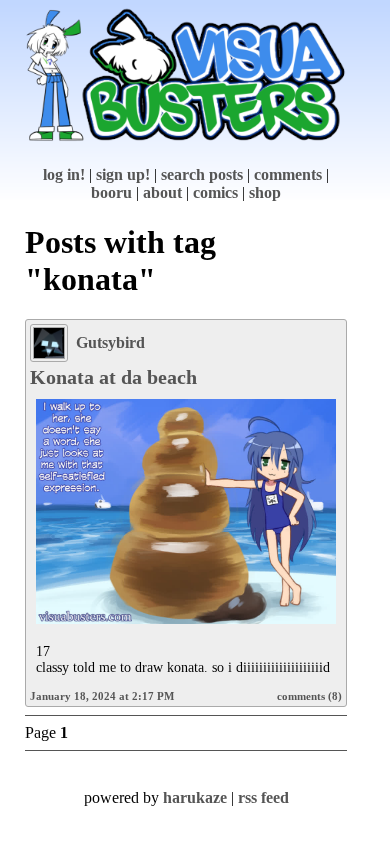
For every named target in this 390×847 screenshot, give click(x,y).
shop (265, 192)
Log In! (64, 174)
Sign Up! (123, 174)
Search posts (202, 174)
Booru (111, 192)
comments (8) (309, 696)
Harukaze (195, 797)
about (162, 192)
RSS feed (263, 797)
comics (215, 192)
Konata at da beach (113, 377)
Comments (288, 174)
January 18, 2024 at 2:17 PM (102, 696)
